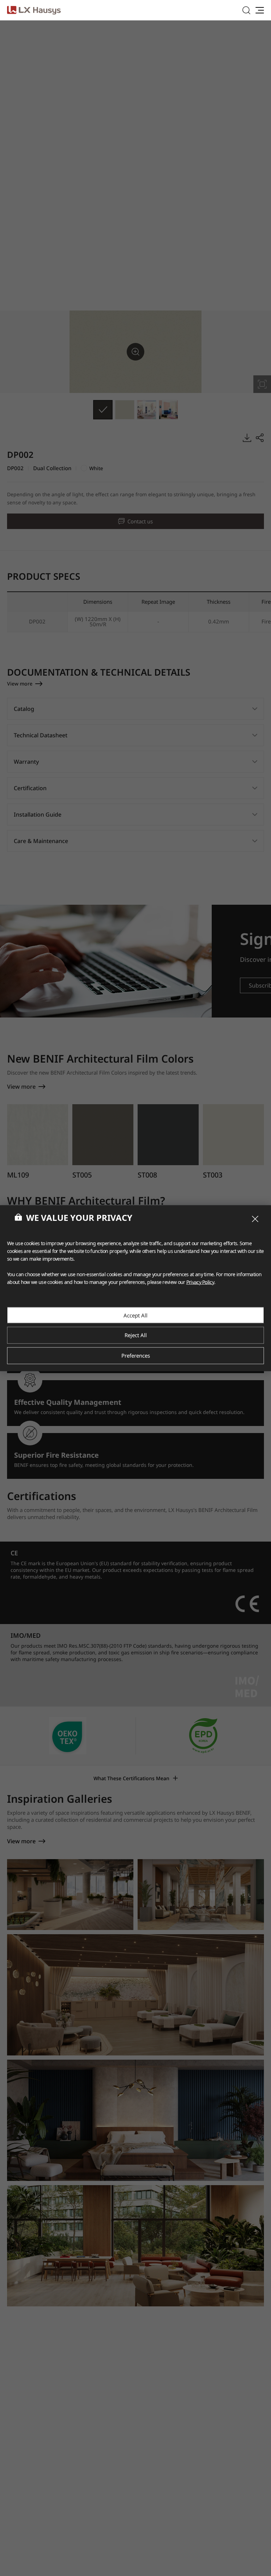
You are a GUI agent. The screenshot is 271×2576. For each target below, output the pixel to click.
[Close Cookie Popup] (255, 1219)
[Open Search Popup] (246, 10)
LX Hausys (34, 10)
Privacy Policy (200, 1282)
